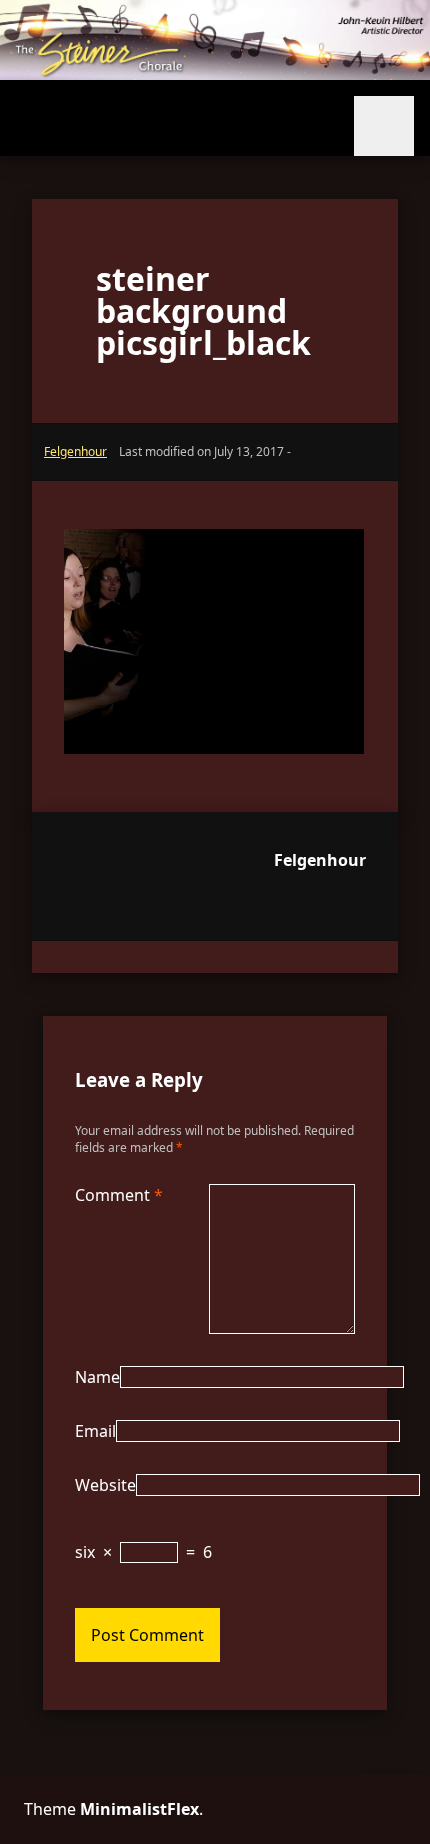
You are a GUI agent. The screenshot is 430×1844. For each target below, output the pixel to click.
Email (95, 1431)
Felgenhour (320, 860)
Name (97, 1377)
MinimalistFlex (139, 1809)
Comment (119, 1195)
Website (105, 1485)
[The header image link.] (215, 74)
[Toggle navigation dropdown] (384, 126)
